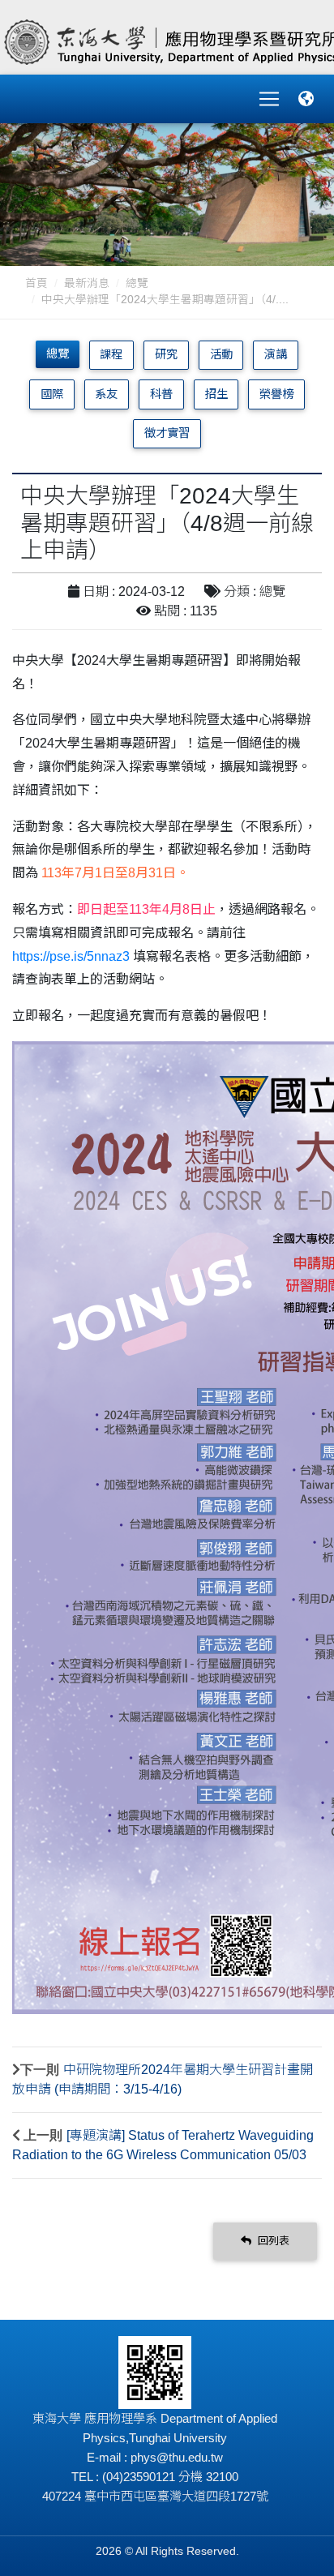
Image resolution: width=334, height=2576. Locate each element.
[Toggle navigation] (269, 99)
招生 (216, 394)
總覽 (137, 283)
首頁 (36, 283)
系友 (106, 394)
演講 (276, 354)
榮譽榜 (276, 394)
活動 (221, 354)
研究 (166, 354)
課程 (111, 354)
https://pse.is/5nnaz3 (73, 956)
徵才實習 (167, 433)
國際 (52, 394)
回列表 (272, 2241)
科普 (161, 394)
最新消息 (87, 283)
